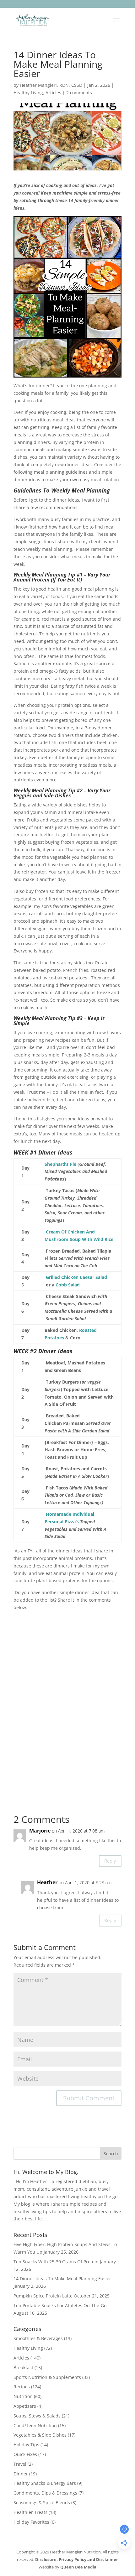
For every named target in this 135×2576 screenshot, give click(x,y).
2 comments (79, 93)
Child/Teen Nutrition (35, 2425)
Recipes (22, 2387)
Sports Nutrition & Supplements (47, 2377)
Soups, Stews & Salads (37, 2416)
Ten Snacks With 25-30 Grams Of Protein (56, 2262)
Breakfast (23, 2367)
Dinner (21, 2474)
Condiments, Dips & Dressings (45, 2493)
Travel (20, 2464)
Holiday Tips (26, 2445)
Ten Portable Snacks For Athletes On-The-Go (60, 2305)
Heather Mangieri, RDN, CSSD (51, 85)
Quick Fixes (25, 2454)
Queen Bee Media (78, 2567)
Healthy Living (28, 93)
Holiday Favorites (31, 2522)
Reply (110, 1861)
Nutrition (23, 2396)
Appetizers (25, 2406)
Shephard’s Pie (60, 1164)
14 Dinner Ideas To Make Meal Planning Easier (62, 2279)
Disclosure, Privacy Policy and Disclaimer (77, 2559)
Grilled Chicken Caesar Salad (76, 1277)
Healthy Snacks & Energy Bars (45, 2483)
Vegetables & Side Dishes (40, 2435)
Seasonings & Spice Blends (42, 2503)
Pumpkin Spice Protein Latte (43, 2296)
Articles (53, 93)
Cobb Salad (68, 1285)
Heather (47, 1882)
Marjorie (40, 1831)
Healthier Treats (30, 2512)
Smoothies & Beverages (38, 2338)
